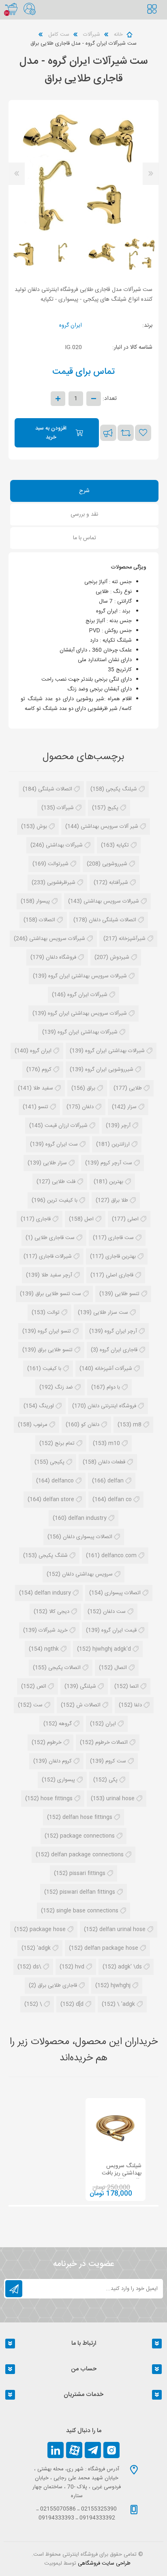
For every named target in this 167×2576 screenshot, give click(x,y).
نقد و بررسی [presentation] (84, 514)
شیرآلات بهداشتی (64, 845)
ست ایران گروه (62, 1144)
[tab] (85, 492)
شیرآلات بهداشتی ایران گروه (88, 1032)
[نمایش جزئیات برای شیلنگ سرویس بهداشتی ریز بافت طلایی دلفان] (116, 2128)
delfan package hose (111, 1948)
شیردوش (120, 957)
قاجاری (43, 1219)
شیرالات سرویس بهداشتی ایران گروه (88, 976)
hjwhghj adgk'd (112, 1649)
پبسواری (66, 1780)
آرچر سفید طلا (57, 1275)
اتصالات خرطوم (111, 1743)
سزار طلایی (55, 1163)
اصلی (133, 1219)
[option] (141, 253)
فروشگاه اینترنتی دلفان (112, 1406)
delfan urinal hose (122, 1929)
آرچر (126, 1126)
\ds (37, 1967)
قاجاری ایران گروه (119, 1350)
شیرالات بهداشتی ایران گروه (115, 1051)
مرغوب (40, 1425)
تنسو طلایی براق (55, 1350)
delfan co (120, 1500)
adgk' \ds (130, 1967)
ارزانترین (121, 1144)
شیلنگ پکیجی (121, 789)
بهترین (116, 1182)
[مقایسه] (126, 433)
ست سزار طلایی (111, 1313)
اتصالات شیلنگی (55, 789)
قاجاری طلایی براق (57, 1986)
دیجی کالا (59, 1612)
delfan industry (87, 1518)
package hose (48, 1929)
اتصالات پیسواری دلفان (88, 1537)
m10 (114, 1443)
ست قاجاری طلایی (55, 1238)
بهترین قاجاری (121, 1257)
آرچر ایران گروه (121, 1331)
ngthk (51, 1649)
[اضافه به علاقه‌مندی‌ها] (143, 433)
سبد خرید (11, 9)
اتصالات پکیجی (64, 1668)
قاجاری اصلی (120, 1275)
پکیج (113, 808)
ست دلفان (114, 1612)
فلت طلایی (64, 1182)
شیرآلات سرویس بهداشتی (57, 939)
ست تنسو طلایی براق (58, 1294)
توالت (53, 1313)
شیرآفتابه (119, 883)
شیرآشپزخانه (132, 939)
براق (91, 1088)
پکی (113, 1780)
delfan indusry (53, 1593)
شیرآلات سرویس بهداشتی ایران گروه (87, 1013)
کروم (47, 1070)
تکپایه (123, 845)
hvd (80, 1967)
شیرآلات (65, 808)
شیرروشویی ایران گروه (109, 1070)
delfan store (59, 1500)
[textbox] (157, 18)
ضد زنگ (64, 1387)
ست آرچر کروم (116, 1163)
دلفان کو (90, 1425)
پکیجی (57, 1462)
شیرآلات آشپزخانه (113, 1369)
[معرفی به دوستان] (108, 433)
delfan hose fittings (87, 1817)
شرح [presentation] (84, 491)
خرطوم (54, 1743)
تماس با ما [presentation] (85, 538)
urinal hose (120, 1799)
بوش (42, 827)
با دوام (113, 1387)
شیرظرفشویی (61, 883)
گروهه (65, 1724)
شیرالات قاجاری (55, 1257)
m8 (137, 1425)
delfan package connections (87, 1855)
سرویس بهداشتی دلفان (87, 1574)
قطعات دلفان (112, 1462)
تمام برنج (65, 1443)
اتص (41, 1686)
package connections (87, 1836)
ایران (111, 1724)
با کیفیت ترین (62, 1200)
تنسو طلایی (127, 1294)
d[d (80, 2004)
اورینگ (46, 1406)
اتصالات (47, 920)
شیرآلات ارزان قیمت (66, 1126)
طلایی (135, 1088)
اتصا (134, 1686)
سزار (132, 1107)
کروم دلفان (60, 1761)
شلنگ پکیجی (53, 1556)
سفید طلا (43, 1088)
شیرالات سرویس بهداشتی (111, 901)
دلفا (138, 1705)
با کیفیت (52, 1369)
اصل (89, 1219)
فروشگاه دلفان (61, 957)
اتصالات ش (88, 1705)
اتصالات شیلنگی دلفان (112, 920)
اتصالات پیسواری (123, 1593)
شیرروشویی (115, 864)
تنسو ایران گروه (54, 1331)
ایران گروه (71, 326)
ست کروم (116, 1761)
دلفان (88, 1107)
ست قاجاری (121, 1238)
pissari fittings (87, 1873)
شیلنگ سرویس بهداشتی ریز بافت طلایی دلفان (122, 2173)
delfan (116, 1481)
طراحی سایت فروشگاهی (104, 2563)
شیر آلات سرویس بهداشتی (109, 827)
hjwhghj (121, 1986)
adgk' (44, 1948)
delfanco (63, 1481)
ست (38, 1705)
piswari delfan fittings (87, 1892)
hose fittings (57, 1799)
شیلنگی (88, 1686)
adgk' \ (126, 2004)
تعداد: (110, 399)
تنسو (43, 1107)
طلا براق (120, 1200)
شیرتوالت (58, 864)
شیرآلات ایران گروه (87, 995)
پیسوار (43, 901)
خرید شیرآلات (53, 1630)
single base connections (87, 1911)
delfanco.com (119, 1556)
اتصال (121, 1668)
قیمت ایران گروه (119, 1630)
